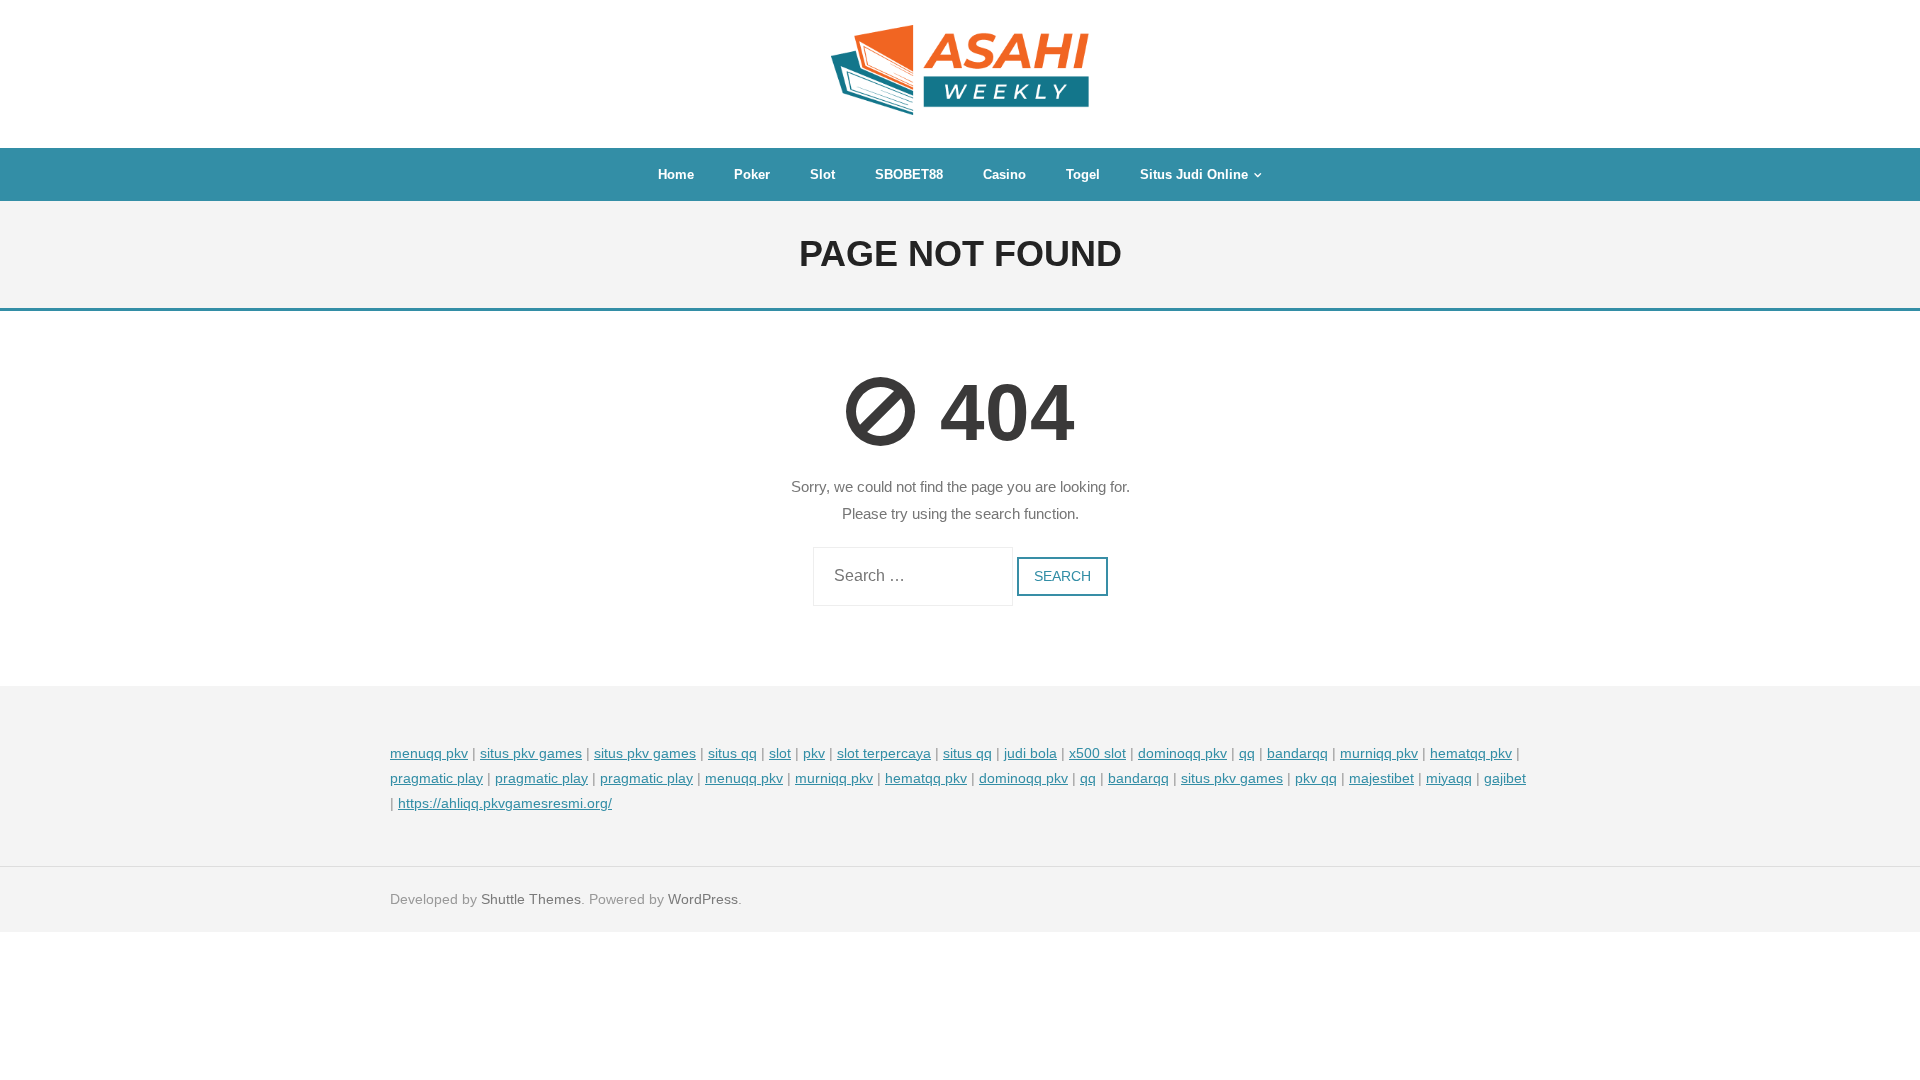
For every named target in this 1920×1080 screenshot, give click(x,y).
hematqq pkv (1471, 753)
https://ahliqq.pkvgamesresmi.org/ (505, 803)
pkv (814, 753)
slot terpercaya (884, 753)
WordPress (703, 899)
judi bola (1030, 753)
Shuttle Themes (531, 899)
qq (1247, 753)
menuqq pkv (429, 753)
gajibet (1505, 778)
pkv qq (1316, 778)
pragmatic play (436, 778)
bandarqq (1297, 753)
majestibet (1381, 778)
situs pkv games (531, 753)
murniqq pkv (1379, 753)
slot (780, 753)
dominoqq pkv (1182, 753)
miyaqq (1449, 778)
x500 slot (1097, 753)
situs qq (732, 753)
